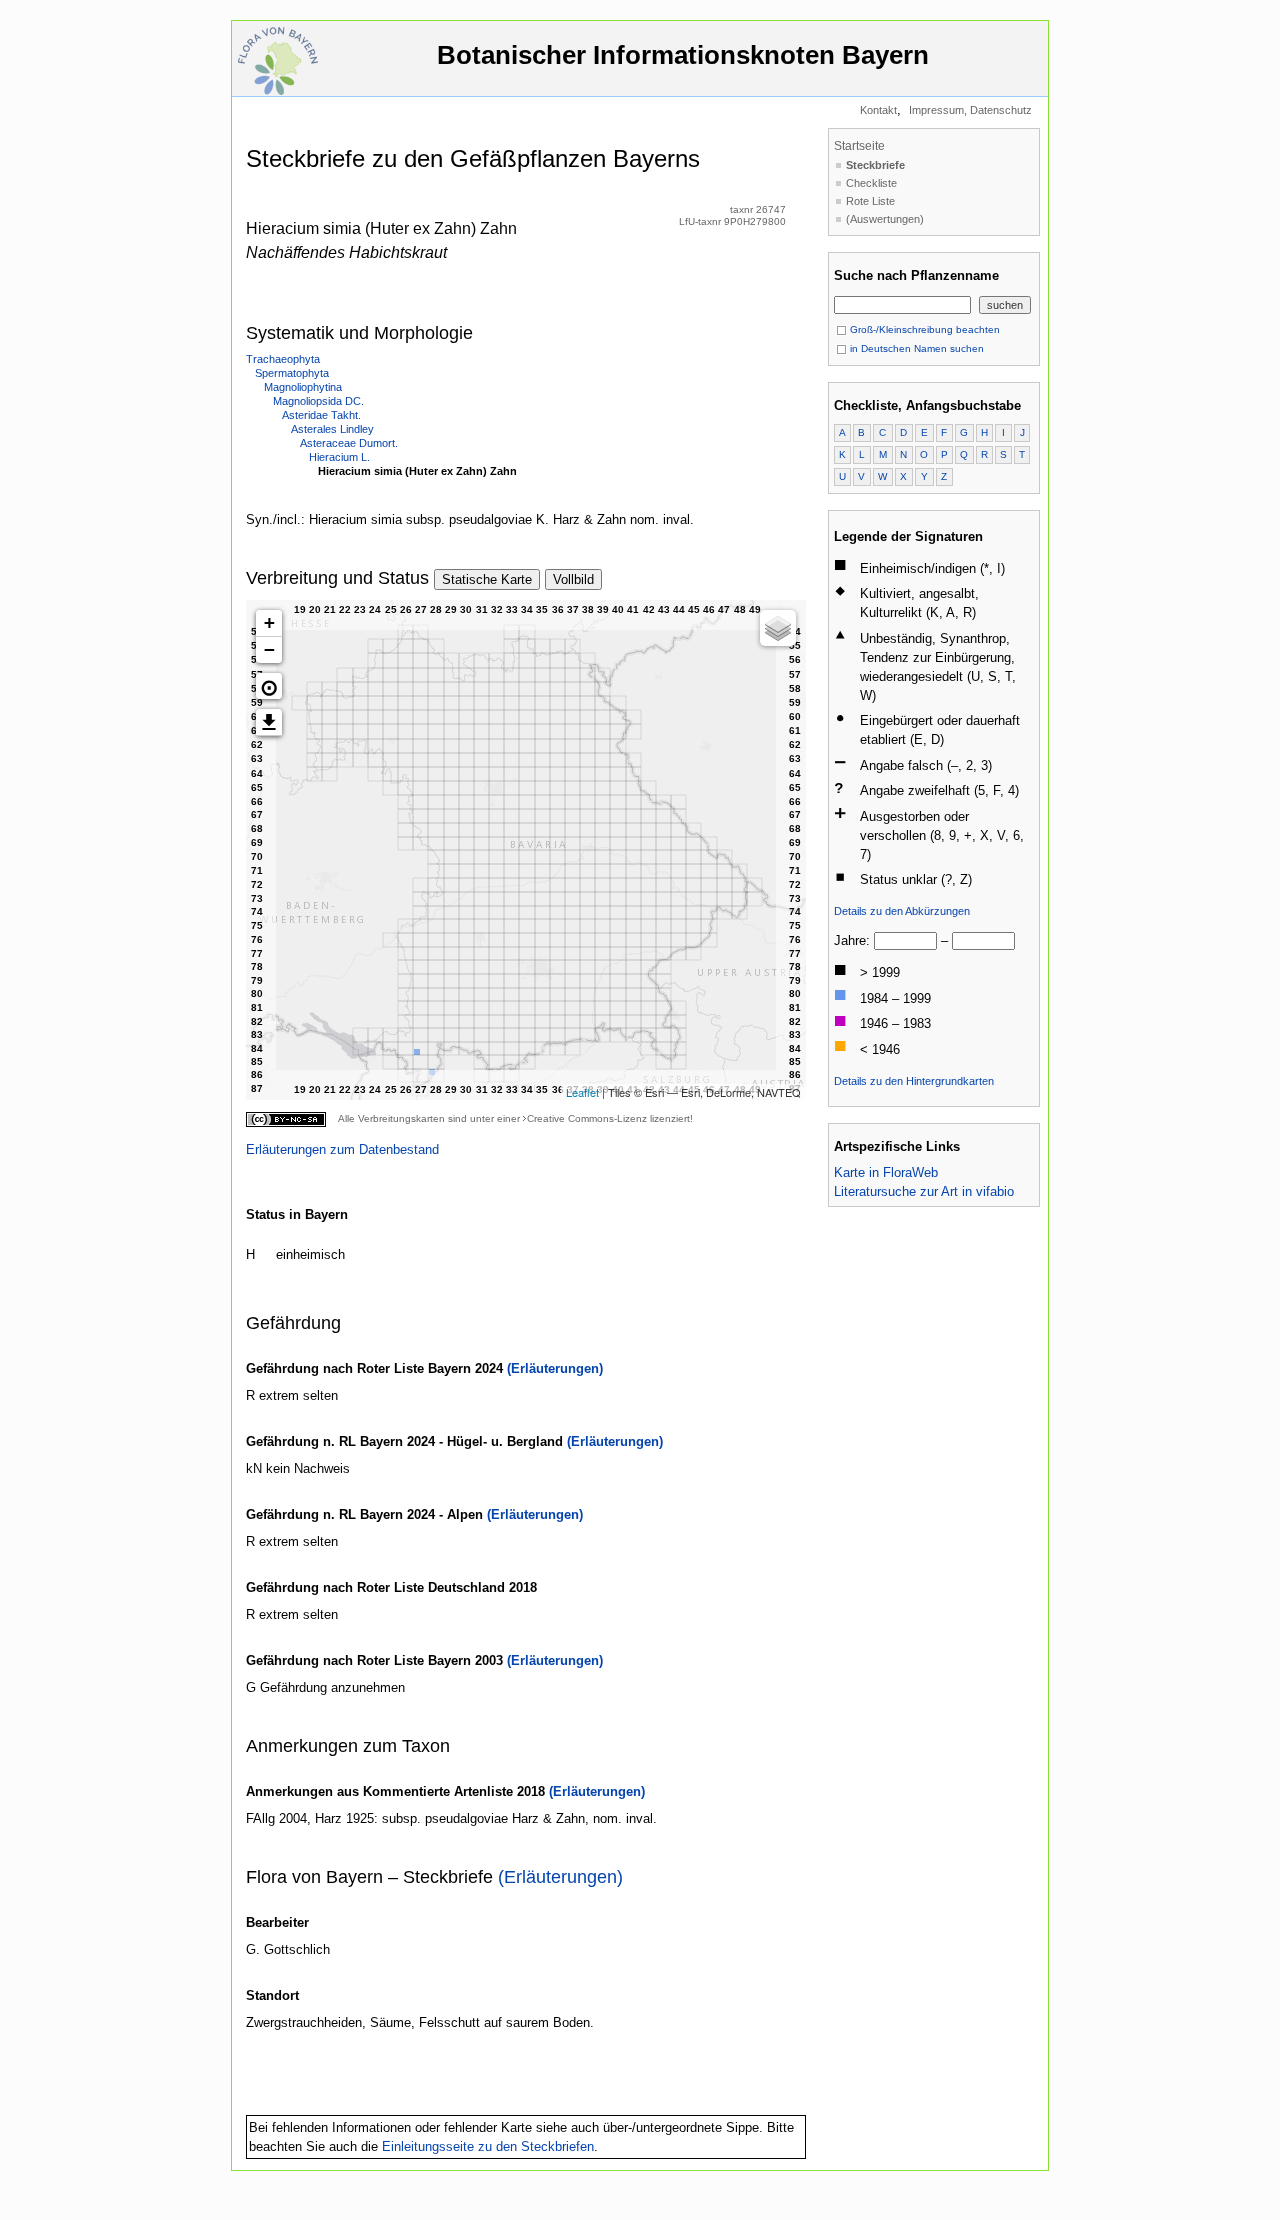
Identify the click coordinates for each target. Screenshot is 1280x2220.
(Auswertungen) (885, 219)
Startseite (859, 146)
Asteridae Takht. (321, 415)
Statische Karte (487, 579)
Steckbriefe (875, 165)
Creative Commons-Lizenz (587, 1118)
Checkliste (871, 183)
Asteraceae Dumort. (349, 443)
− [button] (269, 649)
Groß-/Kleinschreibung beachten (923, 329)
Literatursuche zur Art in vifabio (924, 1191)
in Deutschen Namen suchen (915, 348)
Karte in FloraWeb (886, 1172)
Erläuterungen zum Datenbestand (342, 1149)
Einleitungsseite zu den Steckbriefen (488, 2146)
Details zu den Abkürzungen (902, 911)
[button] (269, 686)
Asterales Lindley (332, 429)
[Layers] (778, 628)
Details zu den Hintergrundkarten (914, 1081)
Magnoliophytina (303, 387)
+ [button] (269, 622)
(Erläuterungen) (555, 1368)
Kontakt (878, 110)
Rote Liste (870, 201)
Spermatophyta (292, 373)
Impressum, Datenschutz (970, 110)
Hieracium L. (339, 457)
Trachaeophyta (283, 359)
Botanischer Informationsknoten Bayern (683, 55)
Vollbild (573, 579)
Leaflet (582, 1092)
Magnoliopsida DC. (318, 401)
